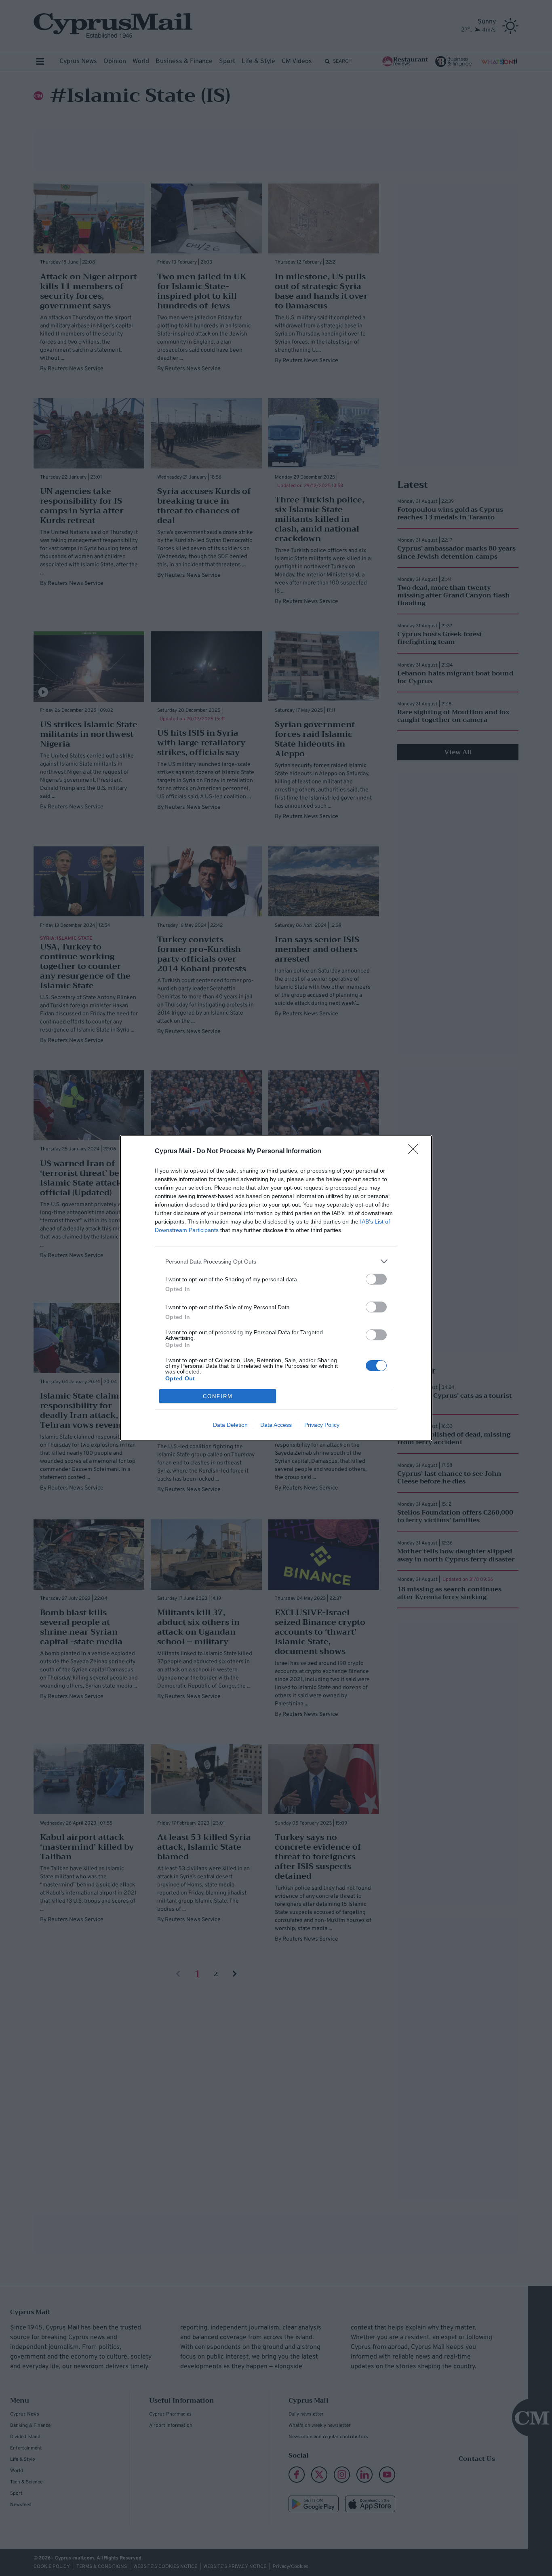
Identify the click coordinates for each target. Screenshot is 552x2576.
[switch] (376, 1279)
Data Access (276, 1425)
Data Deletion (230, 1425)
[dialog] (276, 1288)
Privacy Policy (322, 1425)
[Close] (416, 1152)
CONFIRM (218, 1396)
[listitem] (276, 1261)
